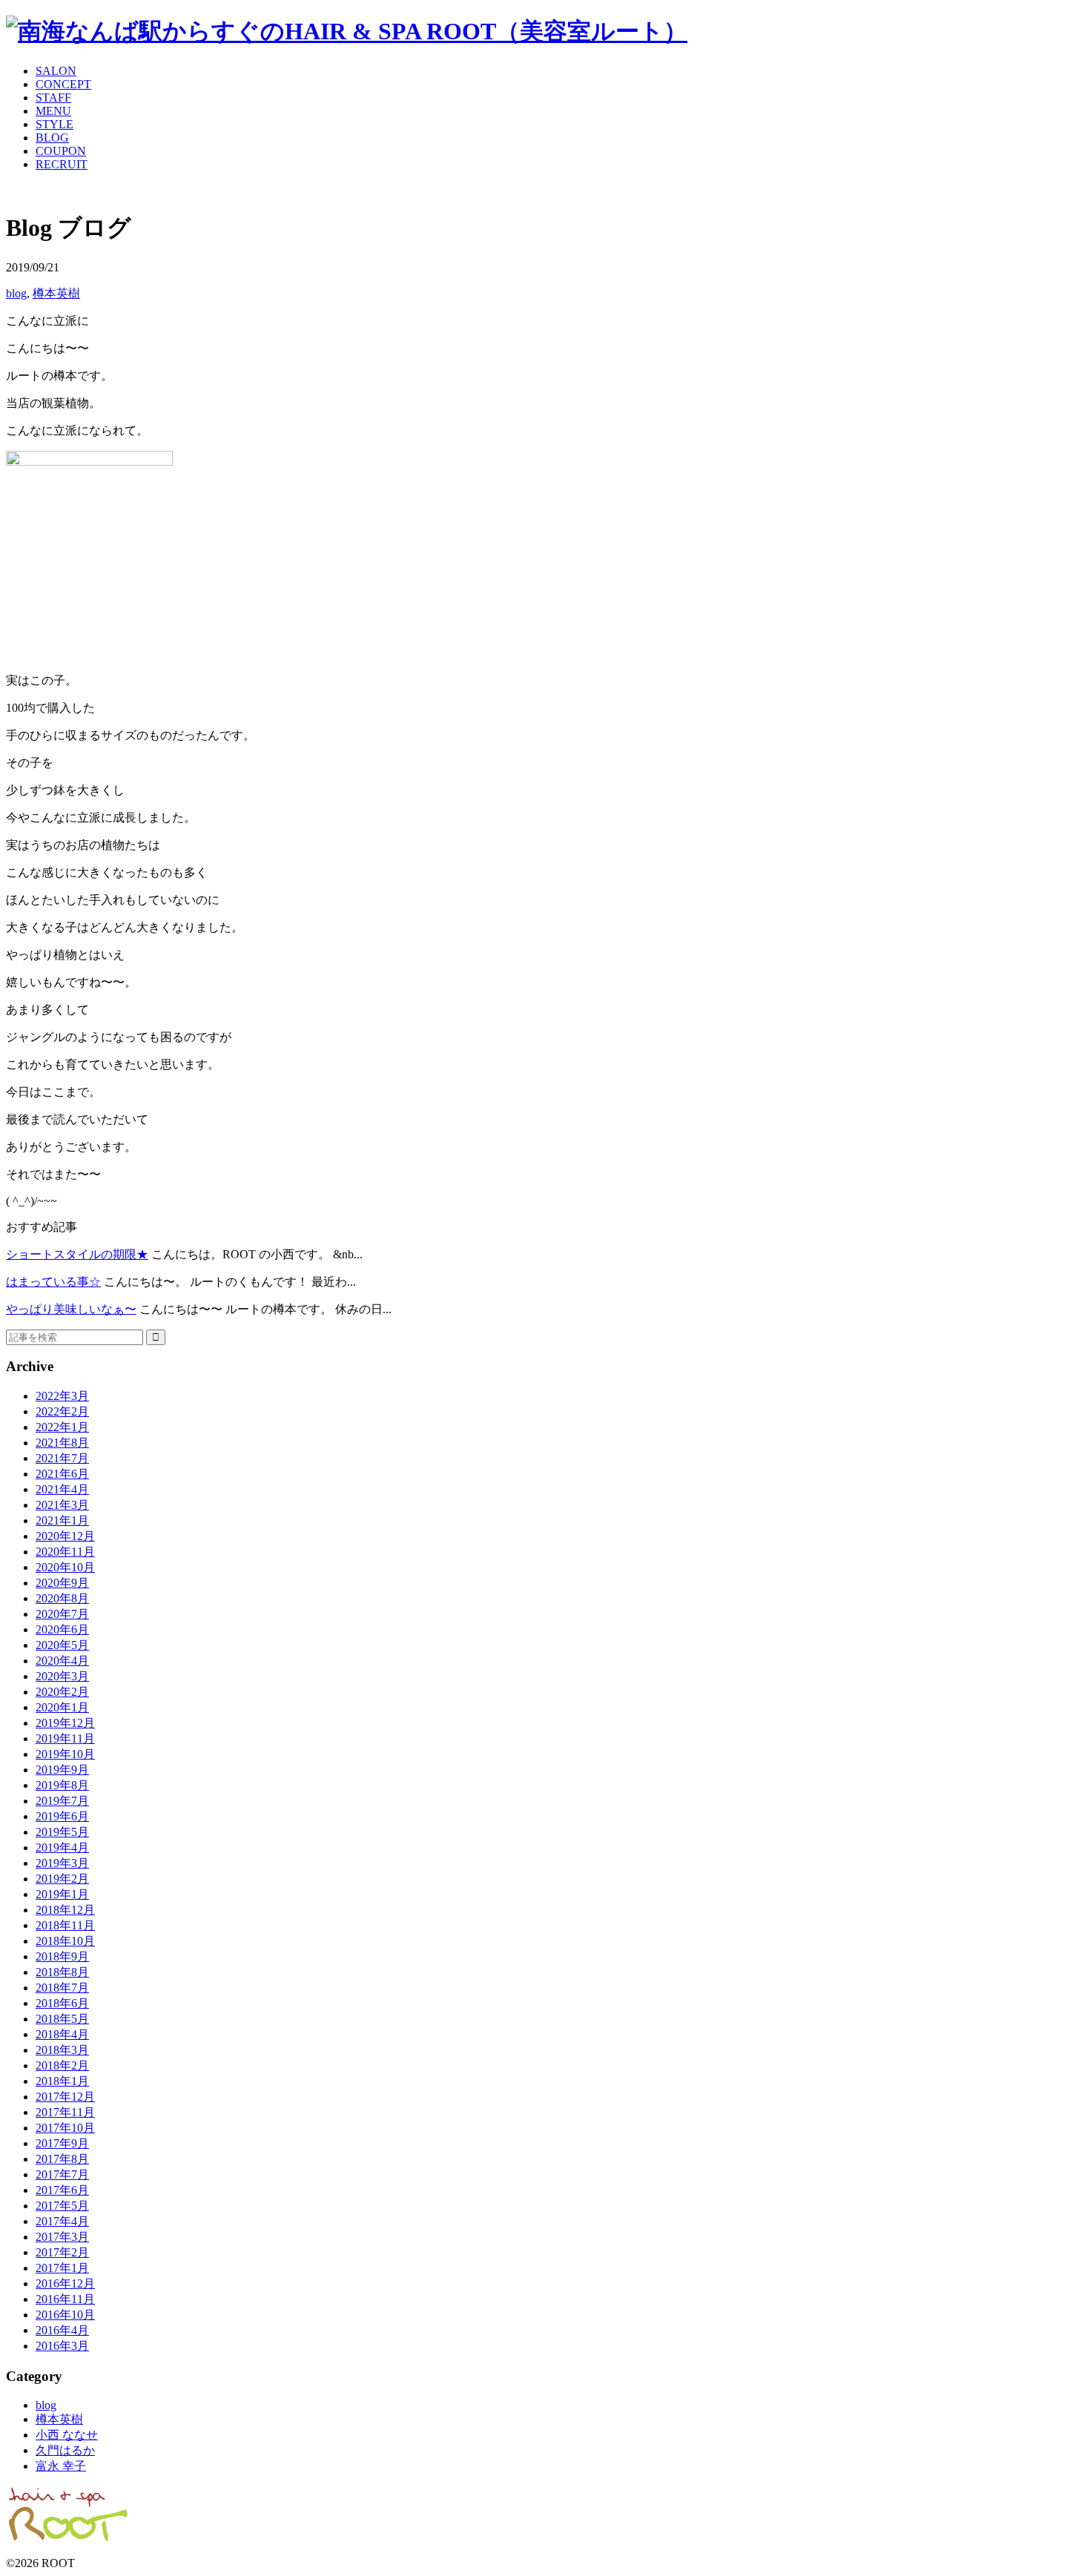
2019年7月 (62, 1801)
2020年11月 (65, 1552)
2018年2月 (62, 2065)
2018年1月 (62, 2081)
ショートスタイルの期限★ (77, 1254)
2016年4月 (62, 2330)
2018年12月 (65, 1910)
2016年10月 (65, 2315)
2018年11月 (65, 1925)
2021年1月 (62, 1520)
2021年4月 (62, 1489)
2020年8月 (62, 1598)
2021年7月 (62, 1458)
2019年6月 (62, 1816)
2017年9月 (62, 2143)
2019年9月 (62, 1770)
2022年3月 (62, 1396)
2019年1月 (62, 1894)
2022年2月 (62, 1411)
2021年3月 (62, 1505)
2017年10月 (65, 2128)
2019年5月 (62, 1832)
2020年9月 (62, 1583)
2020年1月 (62, 1707)
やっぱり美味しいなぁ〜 (71, 1309)
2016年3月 (62, 2346)
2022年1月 (62, 1427)
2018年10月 (65, 1941)
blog (16, 293)
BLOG (52, 138)
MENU (53, 111)
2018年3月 (62, 2050)
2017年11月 (65, 2112)
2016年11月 (65, 2299)
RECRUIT (62, 164)
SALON (56, 71)
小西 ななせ (67, 2435)
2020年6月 (62, 1629)
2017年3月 (62, 2237)
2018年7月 (62, 1988)
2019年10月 (65, 1754)
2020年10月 (65, 1567)
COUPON (61, 151)
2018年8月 (62, 1972)
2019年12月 (65, 1723)
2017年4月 (62, 2221)
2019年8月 (62, 1785)
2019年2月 (62, 1879)
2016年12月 (65, 2283)
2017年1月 (62, 2268)
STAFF (53, 98)
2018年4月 (62, 2034)
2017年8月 (62, 2159)
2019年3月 (62, 1863)
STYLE (54, 124)
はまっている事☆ (53, 1282)
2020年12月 (65, 1536)
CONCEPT (63, 84)
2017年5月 (62, 2206)
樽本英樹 (56, 293)
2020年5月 (62, 1645)
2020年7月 (62, 1614)
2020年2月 (62, 1692)
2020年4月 (62, 1661)
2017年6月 (62, 2190)
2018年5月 (62, 2019)
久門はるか (65, 2450)
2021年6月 (62, 1474)
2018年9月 (62, 1956)
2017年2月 (62, 2252)
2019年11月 (65, 1738)
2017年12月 (65, 2097)
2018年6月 (62, 2003)
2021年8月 (62, 1443)
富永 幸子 (61, 2466)
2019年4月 (62, 1847)
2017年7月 (62, 2174)
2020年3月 (62, 1676)
